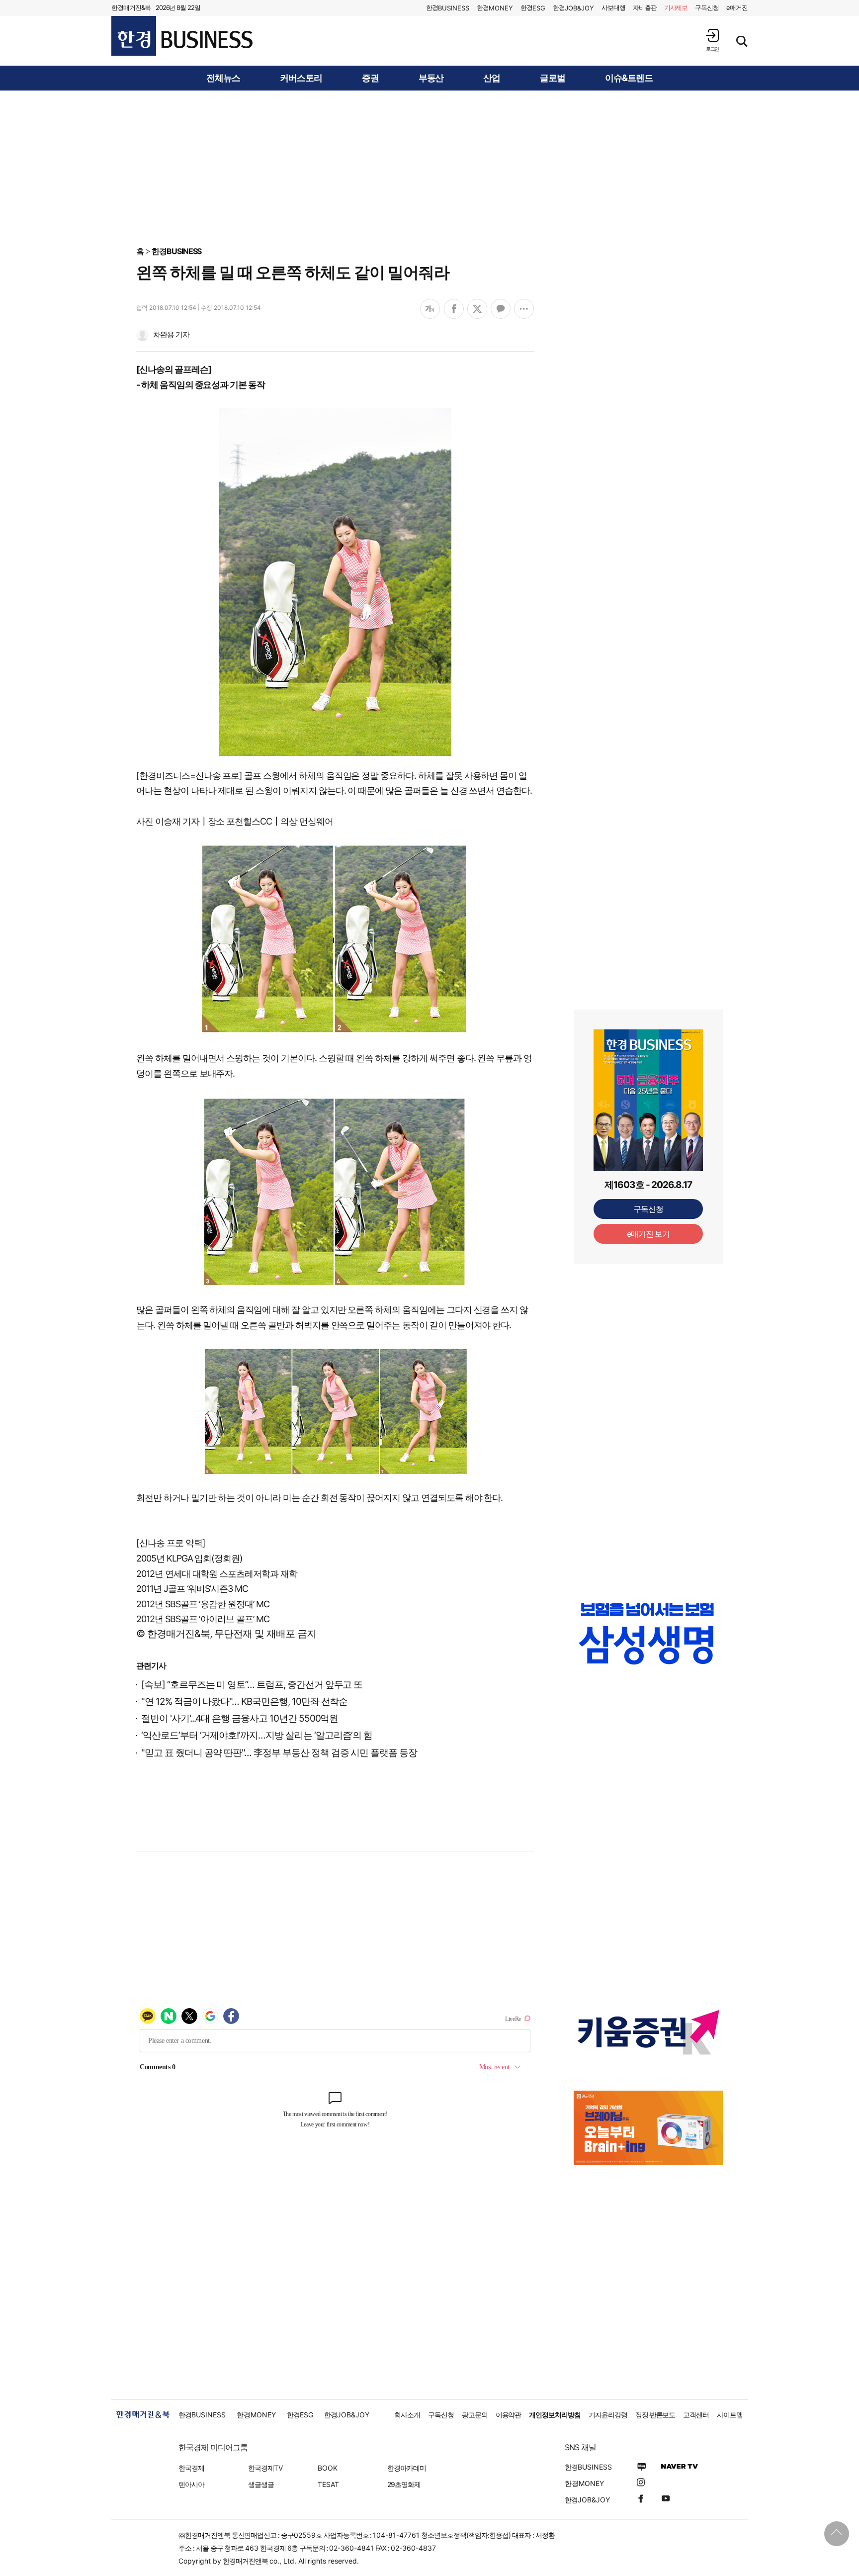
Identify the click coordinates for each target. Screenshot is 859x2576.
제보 (676, 7)
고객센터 (696, 2415)
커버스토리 (301, 78)
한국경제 (191, 2468)
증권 (370, 78)
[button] (712, 40)
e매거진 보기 (648, 1234)
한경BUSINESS (177, 251)
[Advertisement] (429, 168)
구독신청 (707, 7)
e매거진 (737, 7)
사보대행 (613, 7)
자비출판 (645, 7)
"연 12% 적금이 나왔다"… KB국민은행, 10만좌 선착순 (244, 1702)
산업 (492, 78)
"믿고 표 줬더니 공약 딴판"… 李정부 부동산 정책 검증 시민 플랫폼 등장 (279, 1753)
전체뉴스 (223, 78)
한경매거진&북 (131, 7)
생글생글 (261, 2484)
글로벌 (553, 78)
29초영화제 (404, 2484)
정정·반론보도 (655, 2415)
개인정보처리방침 (555, 2415)
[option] (648, 1633)
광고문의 (475, 2415)
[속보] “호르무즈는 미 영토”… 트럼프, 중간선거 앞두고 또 (252, 1685)
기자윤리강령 (608, 2415)
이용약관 (509, 2415)
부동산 (431, 78)
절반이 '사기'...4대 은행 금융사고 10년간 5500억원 (240, 1718)
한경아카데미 (407, 2468)
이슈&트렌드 (629, 78)
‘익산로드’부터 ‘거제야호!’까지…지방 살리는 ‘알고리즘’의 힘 (257, 1735)
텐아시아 (191, 2484)
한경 (448, 8)
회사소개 (407, 2415)
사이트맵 (730, 2415)
